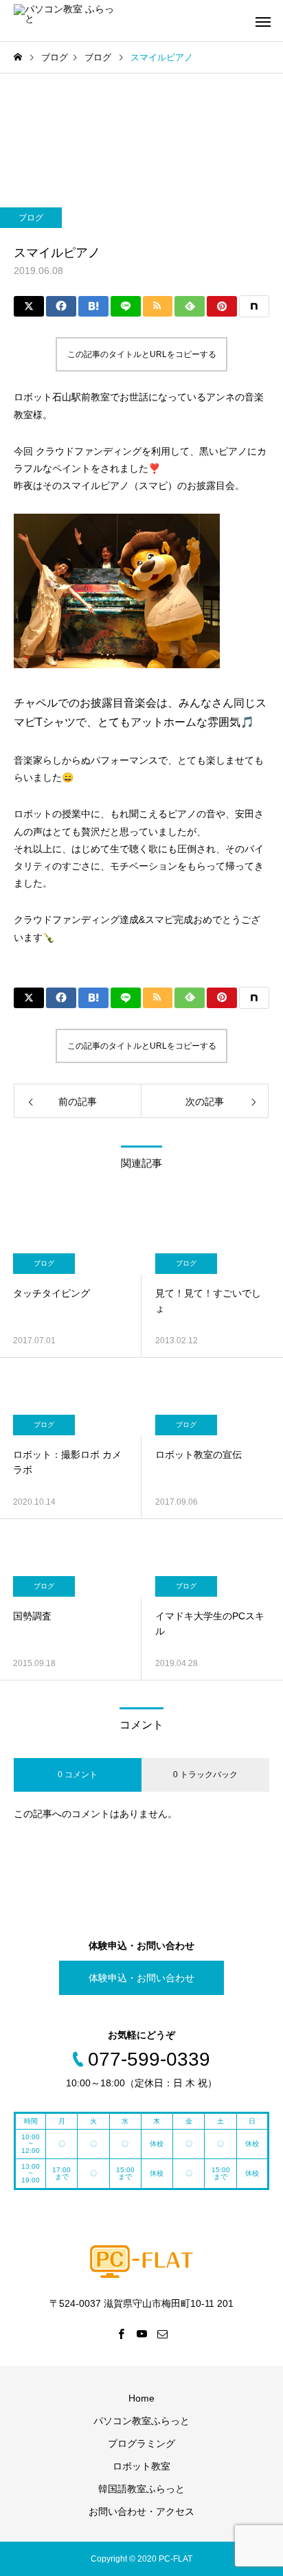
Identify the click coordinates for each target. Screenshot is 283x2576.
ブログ (31, 218)
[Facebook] (121, 2334)
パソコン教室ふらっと (141, 2421)
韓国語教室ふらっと (141, 2489)
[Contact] (162, 2334)
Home (141, 2398)
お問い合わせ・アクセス (141, 2511)
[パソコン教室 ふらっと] (65, 21)
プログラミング (141, 2443)
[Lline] (126, 306)
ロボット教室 (141, 2466)
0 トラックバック (205, 1775)
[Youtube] (141, 2334)
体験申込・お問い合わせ (141, 1978)
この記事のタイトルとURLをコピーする (142, 354)
